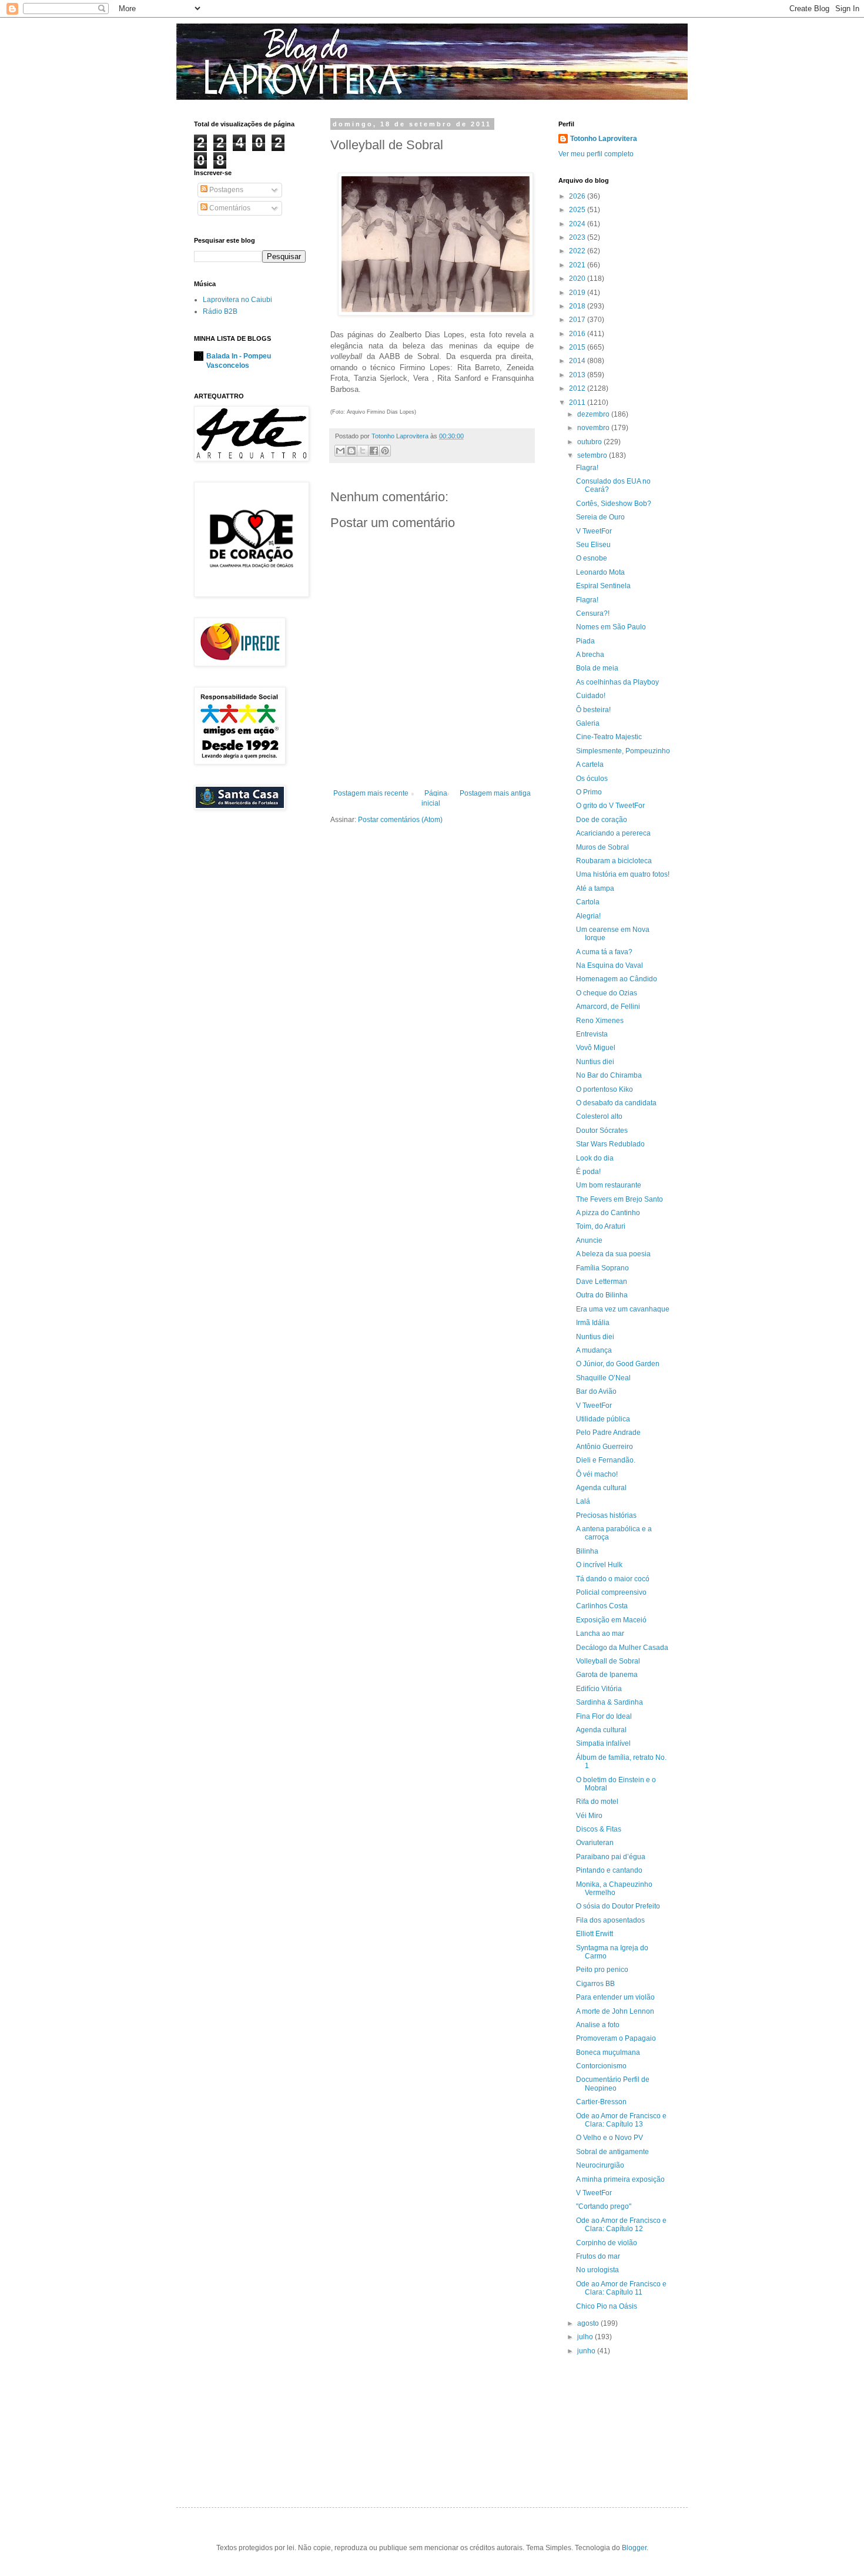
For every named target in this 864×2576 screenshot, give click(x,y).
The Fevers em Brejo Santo (619, 1199)
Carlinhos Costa (602, 1606)
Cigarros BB (595, 1984)
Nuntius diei (595, 1062)
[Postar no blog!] (351, 451)
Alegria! (588, 916)
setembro (593, 455)
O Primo (589, 792)
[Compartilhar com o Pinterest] (385, 451)
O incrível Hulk (599, 1565)
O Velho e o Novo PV (610, 2138)
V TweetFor (594, 531)
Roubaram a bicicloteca (614, 861)
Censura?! (593, 613)
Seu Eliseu (593, 545)
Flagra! (587, 468)
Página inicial (434, 798)
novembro (594, 428)
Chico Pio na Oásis (607, 2306)
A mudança (594, 1350)
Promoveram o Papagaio (616, 2038)
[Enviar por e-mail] (340, 451)
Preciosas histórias (606, 1515)
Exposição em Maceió (611, 1620)
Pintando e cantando (609, 1870)
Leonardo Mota (600, 572)
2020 (578, 279)
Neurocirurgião (600, 2165)
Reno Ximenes (600, 1021)
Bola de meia (597, 668)
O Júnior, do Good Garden (618, 1364)
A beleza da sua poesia (613, 1254)
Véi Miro (589, 1816)
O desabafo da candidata (616, 1103)
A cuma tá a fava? (604, 952)
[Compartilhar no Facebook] (374, 451)
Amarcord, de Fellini (608, 1007)
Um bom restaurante (609, 1185)
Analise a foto (598, 2025)
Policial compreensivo (611, 1592)
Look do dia (595, 1158)
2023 (578, 237)
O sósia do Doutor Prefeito (618, 1906)
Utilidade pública (603, 1419)
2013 (578, 375)
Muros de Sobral (602, 847)
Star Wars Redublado (610, 1144)
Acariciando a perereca (613, 833)
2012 (578, 388)
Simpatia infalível (603, 1743)
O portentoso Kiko (605, 1089)
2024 (578, 224)
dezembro (594, 414)
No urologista (597, 2270)
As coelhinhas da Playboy (617, 682)
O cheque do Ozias (607, 993)
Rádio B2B (220, 311)
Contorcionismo (601, 2066)
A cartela (590, 764)
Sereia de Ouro (600, 517)
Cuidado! (591, 696)
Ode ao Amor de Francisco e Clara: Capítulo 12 (621, 2225)
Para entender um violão (615, 1997)
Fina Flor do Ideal (604, 1716)
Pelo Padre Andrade (608, 1433)
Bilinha (587, 1551)
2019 (578, 293)
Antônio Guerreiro (605, 1447)
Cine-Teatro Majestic (609, 737)
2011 (578, 402)
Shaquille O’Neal (603, 1378)
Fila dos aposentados (610, 1920)
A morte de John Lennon (615, 2011)
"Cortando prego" (604, 2206)
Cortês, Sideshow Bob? (614, 504)
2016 (578, 334)
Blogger (634, 2548)
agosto (589, 2323)
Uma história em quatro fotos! (623, 874)
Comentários (229, 208)
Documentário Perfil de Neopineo (613, 2084)
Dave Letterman (602, 1282)
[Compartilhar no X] (363, 451)
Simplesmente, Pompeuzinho (623, 751)
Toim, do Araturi (601, 1226)
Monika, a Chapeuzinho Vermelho (614, 1889)
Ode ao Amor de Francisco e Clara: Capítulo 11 (621, 2288)
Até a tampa (595, 888)
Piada (585, 641)
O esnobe (592, 558)
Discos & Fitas (599, 1829)
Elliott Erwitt (595, 1934)
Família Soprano (602, 1268)
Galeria (588, 723)
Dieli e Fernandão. (606, 1460)
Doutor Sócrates (602, 1131)
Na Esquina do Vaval (610, 965)
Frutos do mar (598, 2256)
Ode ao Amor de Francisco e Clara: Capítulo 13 (621, 2120)
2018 (578, 306)
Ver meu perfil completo (596, 154)
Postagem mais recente (371, 793)
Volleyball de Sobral (608, 1661)
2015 (578, 347)
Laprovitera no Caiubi (237, 300)
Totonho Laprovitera (604, 139)
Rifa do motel (597, 1802)
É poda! (588, 1172)
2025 (578, 210)
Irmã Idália (593, 1323)
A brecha (590, 655)
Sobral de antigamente (612, 2152)
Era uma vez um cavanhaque (623, 1309)
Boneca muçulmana (608, 2052)
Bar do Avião (596, 1391)
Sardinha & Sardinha (610, 1702)
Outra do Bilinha (602, 1295)
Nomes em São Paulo (611, 627)
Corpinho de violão (607, 2243)
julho (586, 2337)
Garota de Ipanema (607, 1675)
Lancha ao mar (600, 1634)
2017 (578, 320)
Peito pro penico (602, 1970)
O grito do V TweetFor (610, 806)
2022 (578, 251)
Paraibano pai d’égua (611, 1857)
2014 (578, 361)
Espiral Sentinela (603, 586)
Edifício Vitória (599, 1689)
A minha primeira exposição (620, 2179)
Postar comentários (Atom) (400, 820)
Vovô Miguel (596, 1048)
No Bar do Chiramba (609, 1075)
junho (587, 2351)
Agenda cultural (601, 1488)
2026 (578, 196)
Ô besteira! (593, 710)
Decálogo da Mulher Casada (622, 1648)
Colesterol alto (599, 1116)
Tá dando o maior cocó (613, 1579)
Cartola (588, 902)
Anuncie (589, 1240)
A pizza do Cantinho (608, 1213)
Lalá (583, 1501)
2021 (578, 265)
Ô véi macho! (597, 1474)
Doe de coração (602, 820)
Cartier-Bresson (601, 2102)
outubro (590, 442)
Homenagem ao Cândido (617, 979)
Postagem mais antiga (495, 793)
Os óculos (592, 779)
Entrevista (592, 1034)
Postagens (225, 190)
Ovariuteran (595, 1843)
